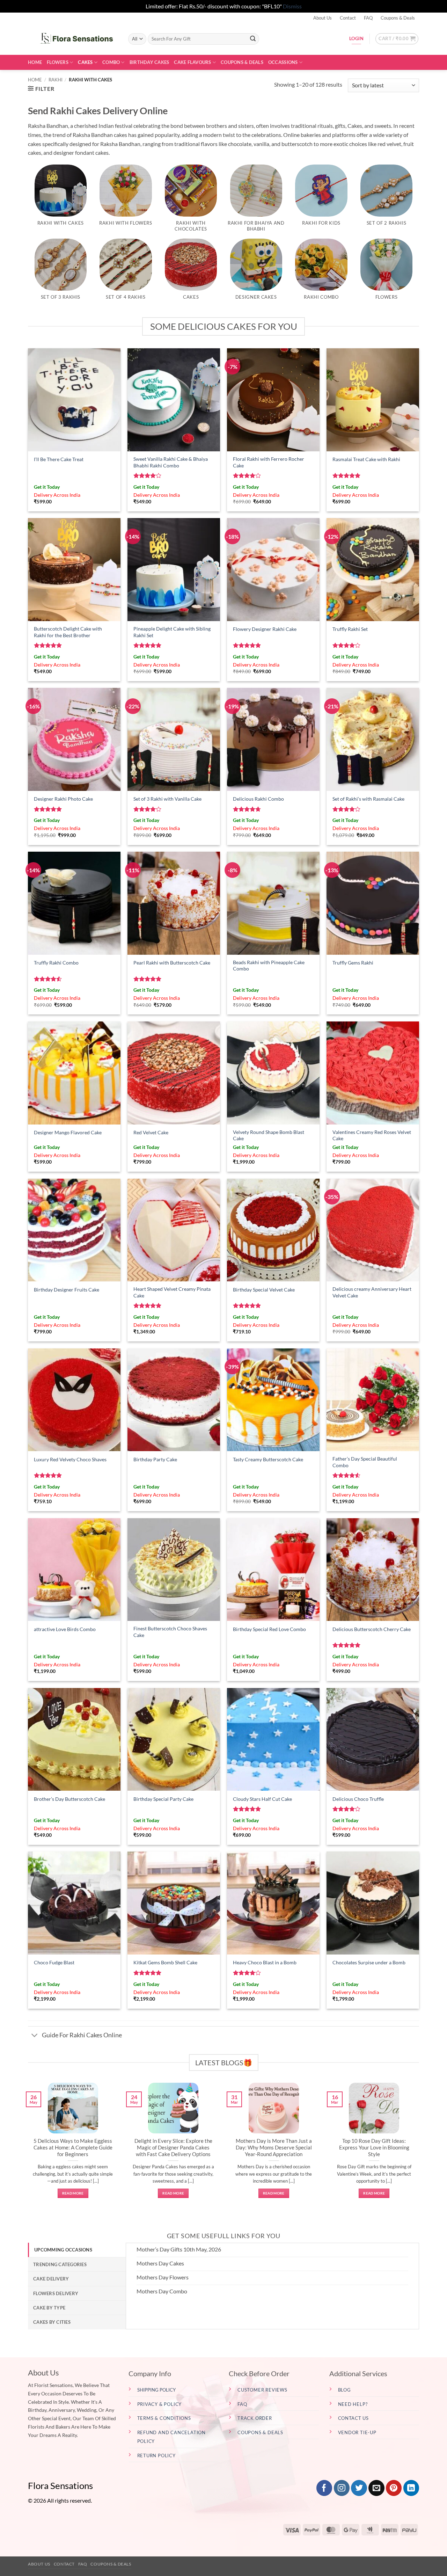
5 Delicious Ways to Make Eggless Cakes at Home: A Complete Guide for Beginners (73, 2147)
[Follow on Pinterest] (394, 2488)
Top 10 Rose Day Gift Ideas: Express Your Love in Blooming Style (374, 2147)
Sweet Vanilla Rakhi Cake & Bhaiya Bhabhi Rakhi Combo (171, 462)
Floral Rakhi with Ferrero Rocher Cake (269, 462)
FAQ (368, 18)
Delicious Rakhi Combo (258, 799)
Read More (73, 2193)
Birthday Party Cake (155, 1459)
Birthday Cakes (149, 62)
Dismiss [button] (292, 6)
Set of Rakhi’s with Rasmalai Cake (368, 799)
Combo (111, 62)
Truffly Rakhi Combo (56, 963)
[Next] (420, 2148)
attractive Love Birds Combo (65, 1629)
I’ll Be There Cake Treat (59, 459)
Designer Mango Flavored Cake (68, 1132)
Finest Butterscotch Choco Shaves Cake (170, 1632)
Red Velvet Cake (151, 1132)
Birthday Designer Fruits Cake (67, 1290)
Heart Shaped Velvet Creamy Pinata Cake (172, 1292)
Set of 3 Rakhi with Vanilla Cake (167, 799)
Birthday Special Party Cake (163, 1799)
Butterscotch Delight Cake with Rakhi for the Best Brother (68, 632)
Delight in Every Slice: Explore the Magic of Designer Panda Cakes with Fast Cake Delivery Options (173, 2147)
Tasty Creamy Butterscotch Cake (268, 1459)
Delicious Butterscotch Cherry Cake (372, 1629)
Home (35, 62)
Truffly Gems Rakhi (353, 963)
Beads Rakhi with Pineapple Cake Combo (269, 966)
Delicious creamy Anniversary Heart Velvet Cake (372, 1292)
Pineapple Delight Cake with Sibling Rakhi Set (172, 632)
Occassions (283, 62)
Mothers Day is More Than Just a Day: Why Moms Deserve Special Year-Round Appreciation (274, 2147)
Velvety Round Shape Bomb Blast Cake (269, 1135)
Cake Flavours (192, 62)
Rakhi (56, 80)
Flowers (58, 62)
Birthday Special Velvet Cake (264, 1290)
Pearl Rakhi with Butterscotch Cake (172, 963)
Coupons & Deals (398, 18)
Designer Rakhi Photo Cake (63, 799)
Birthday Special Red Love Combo (269, 1629)
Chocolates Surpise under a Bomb (369, 1962)
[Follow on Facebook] (324, 2488)
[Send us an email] (376, 2488)
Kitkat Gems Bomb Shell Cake (165, 1962)
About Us (323, 18)
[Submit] (253, 39)
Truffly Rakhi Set (350, 629)
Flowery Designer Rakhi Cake (265, 629)
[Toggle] (35, 2036)
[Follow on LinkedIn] (411, 2488)
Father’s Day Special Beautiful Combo (365, 1462)
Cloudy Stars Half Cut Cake (262, 1799)
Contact (348, 18)
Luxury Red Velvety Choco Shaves (70, 1459)
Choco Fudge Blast (54, 1962)
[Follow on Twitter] (359, 2488)
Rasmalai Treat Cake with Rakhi (366, 459)
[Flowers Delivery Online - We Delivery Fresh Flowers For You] (73, 39)
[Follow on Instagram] (342, 2488)
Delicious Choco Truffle (358, 1799)
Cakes (85, 62)
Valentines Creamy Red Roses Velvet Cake (372, 1135)
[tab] (77, 2250)
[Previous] (27, 2148)
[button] (397, 39)
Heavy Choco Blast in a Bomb (265, 1962)
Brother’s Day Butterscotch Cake (69, 1799)
